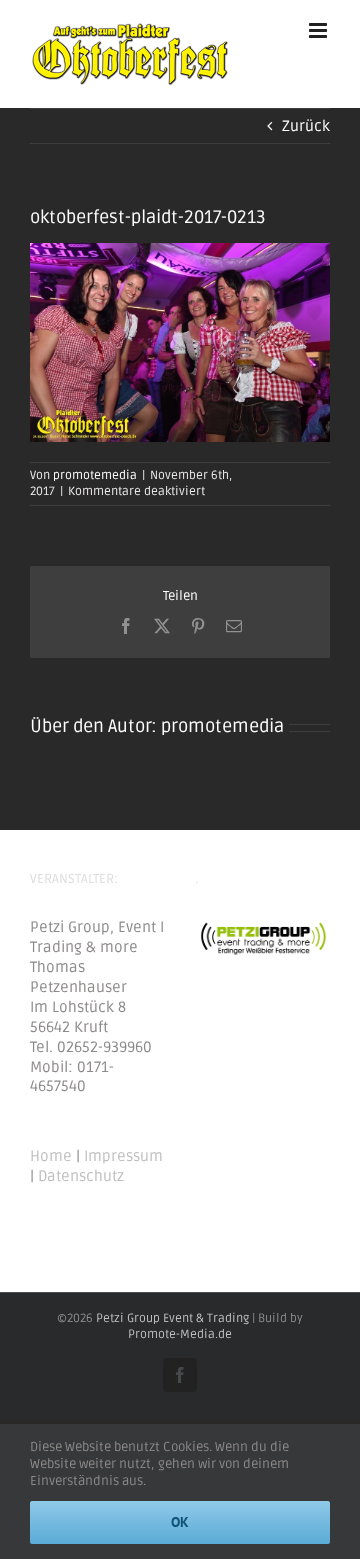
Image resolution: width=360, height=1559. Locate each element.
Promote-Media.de (180, 1334)
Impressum (123, 1156)
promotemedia (95, 475)
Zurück (306, 126)
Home (51, 1156)
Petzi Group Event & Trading (172, 1318)
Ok (180, 1522)
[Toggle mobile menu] (319, 30)
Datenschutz (81, 1176)
